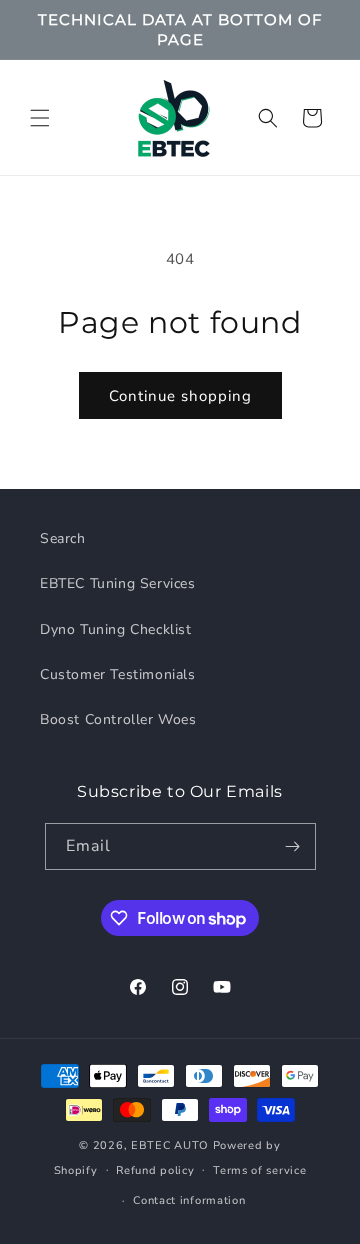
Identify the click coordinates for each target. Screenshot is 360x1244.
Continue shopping (180, 396)
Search (63, 538)
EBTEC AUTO (170, 1145)
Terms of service (259, 1170)
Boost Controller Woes (118, 719)
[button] (40, 118)
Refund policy (155, 1170)
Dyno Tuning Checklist (116, 629)
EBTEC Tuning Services (118, 583)
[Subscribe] (293, 846)
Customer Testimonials (118, 674)
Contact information (189, 1200)
